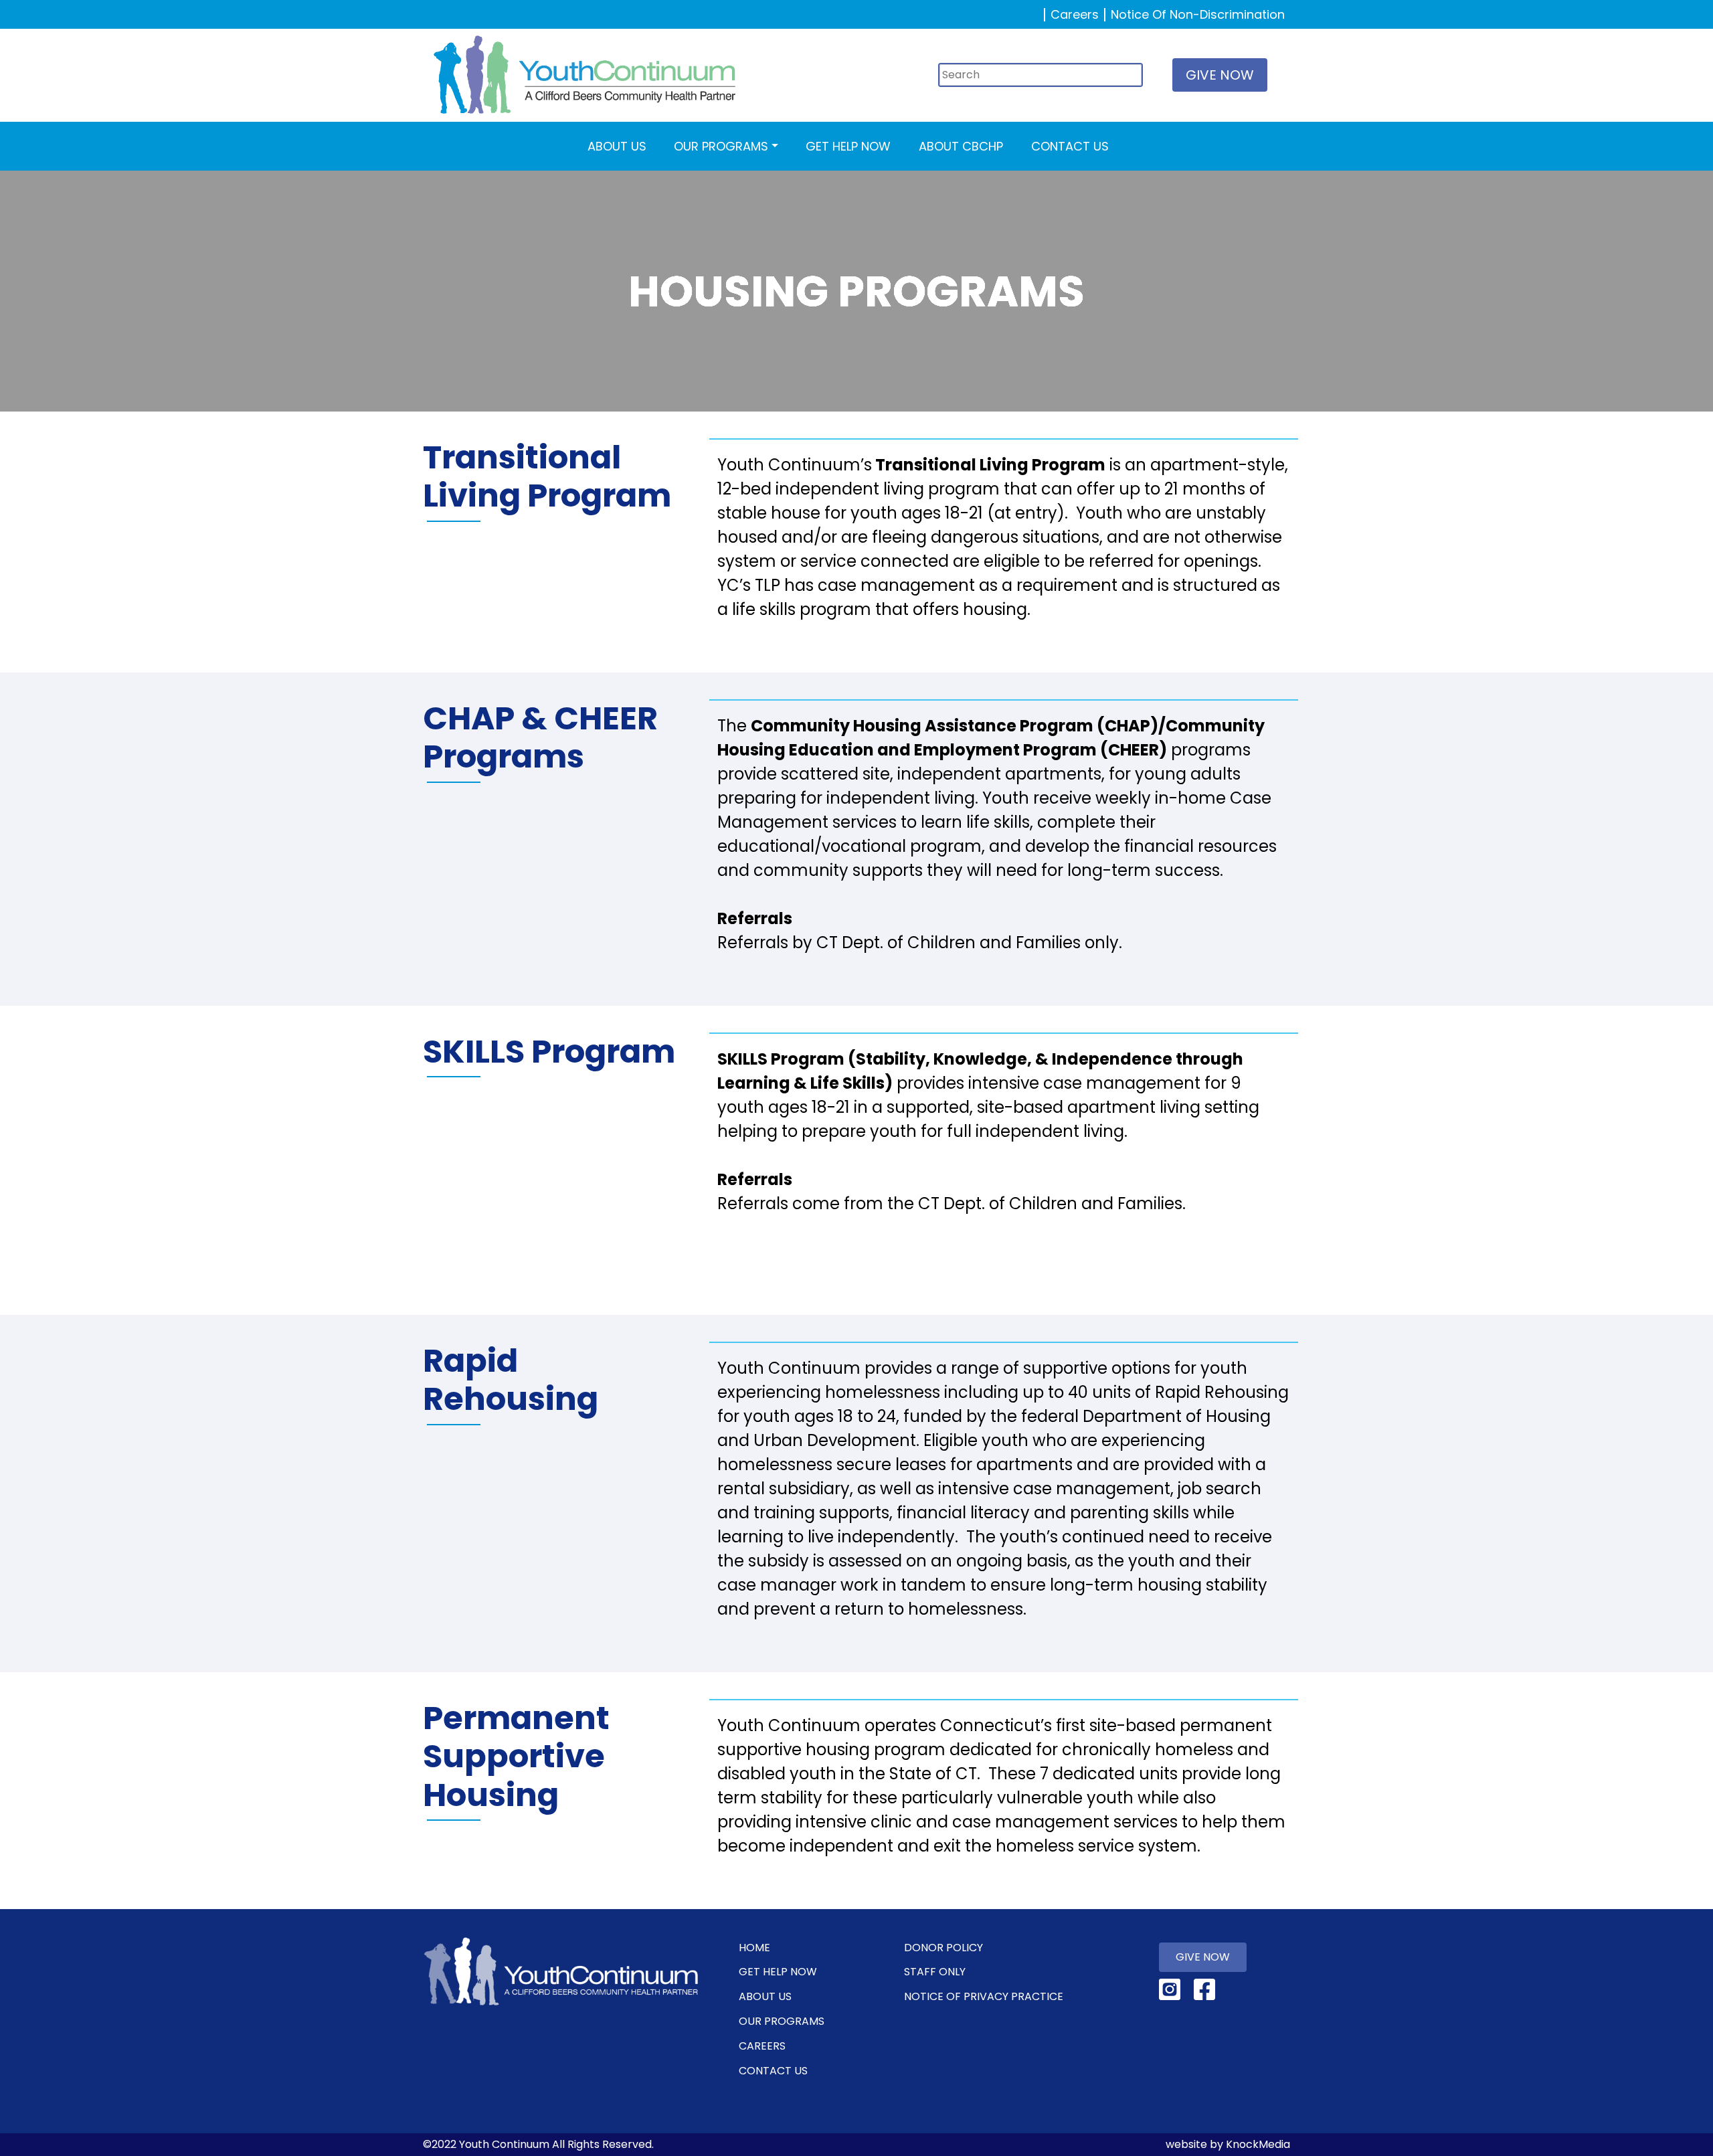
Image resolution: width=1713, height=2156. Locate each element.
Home (754, 1948)
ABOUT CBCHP (961, 146)
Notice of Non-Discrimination (1198, 14)
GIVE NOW (1220, 75)
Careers (1075, 14)
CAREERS (762, 2046)
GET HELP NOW (848, 146)
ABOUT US (617, 146)
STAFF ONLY (935, 1972)
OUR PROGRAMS (721, 146)
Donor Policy (943, 1948)
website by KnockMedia (1228, 2144)
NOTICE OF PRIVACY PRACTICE (984, 1996)
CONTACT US (1070, 146)
